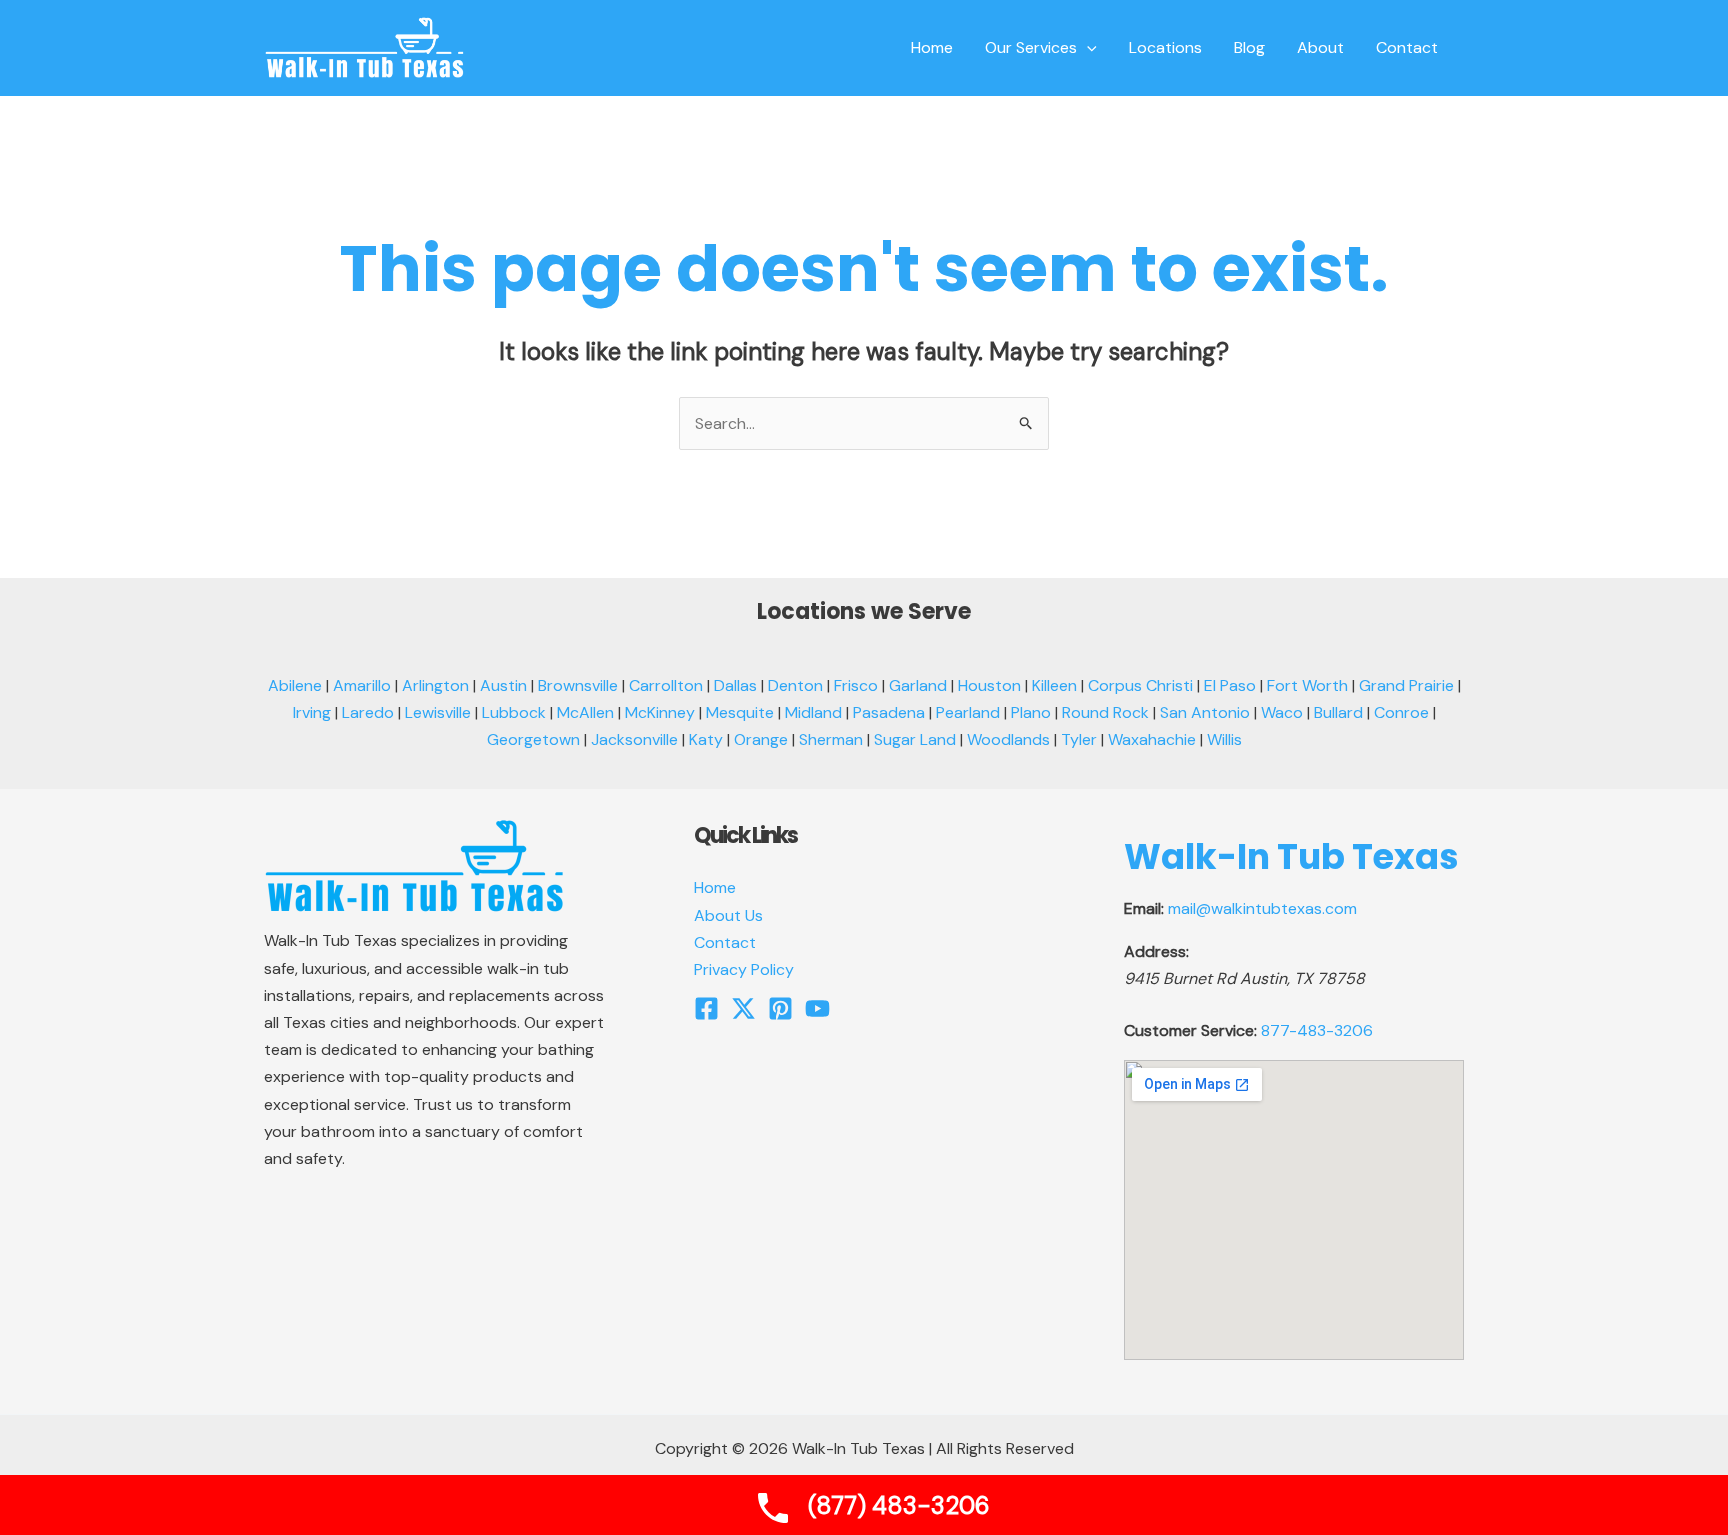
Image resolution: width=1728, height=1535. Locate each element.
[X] (743, 1008)
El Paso (1230, 685)
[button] (1087, 48)
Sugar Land (915, 739)
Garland (918, 685)
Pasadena (889, 712)
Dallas (735, 685)
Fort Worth (1307, 685)
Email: (1144, 908)
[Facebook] (706, 1008)
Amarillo (362, 685)
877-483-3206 (1317, 1030)
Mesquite (740, 712)
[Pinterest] (780, 1008)
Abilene (295, 685)
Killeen (1054, 685)
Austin (503, 685)
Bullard (1338, 712)
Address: (1156, 951)
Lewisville (438, 712)
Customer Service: (1190, 1030)
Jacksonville (634, 739)
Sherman (831, 739)
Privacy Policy (744, 969)
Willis (1224, 739)
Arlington (435, 685)
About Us (728, 915)
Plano (1031, 712)
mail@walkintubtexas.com (1262, 908)
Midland (813, 712)
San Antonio (1205, 712)
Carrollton (666, 685)
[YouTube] (817, 1008)
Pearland (968, 712)
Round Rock (1105, 712)
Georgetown (533, 739)
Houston (989, 685)
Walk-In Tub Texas (1291, 856)
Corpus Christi (1140, 685)
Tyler (1079, 739)
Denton (795, 685)
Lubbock (514, 712)
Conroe (1401, 712)
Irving (312, 712)
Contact (725, 942)
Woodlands (1008, 739)
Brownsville (578, 685)
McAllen (585, 712)
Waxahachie (1152, 739)
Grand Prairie (1406, 685)
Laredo (368, 712)
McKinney (660, 712)
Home (715, 887)
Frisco (856, 685)
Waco (1282, 712)
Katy (706, 739)
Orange (761, 739)
